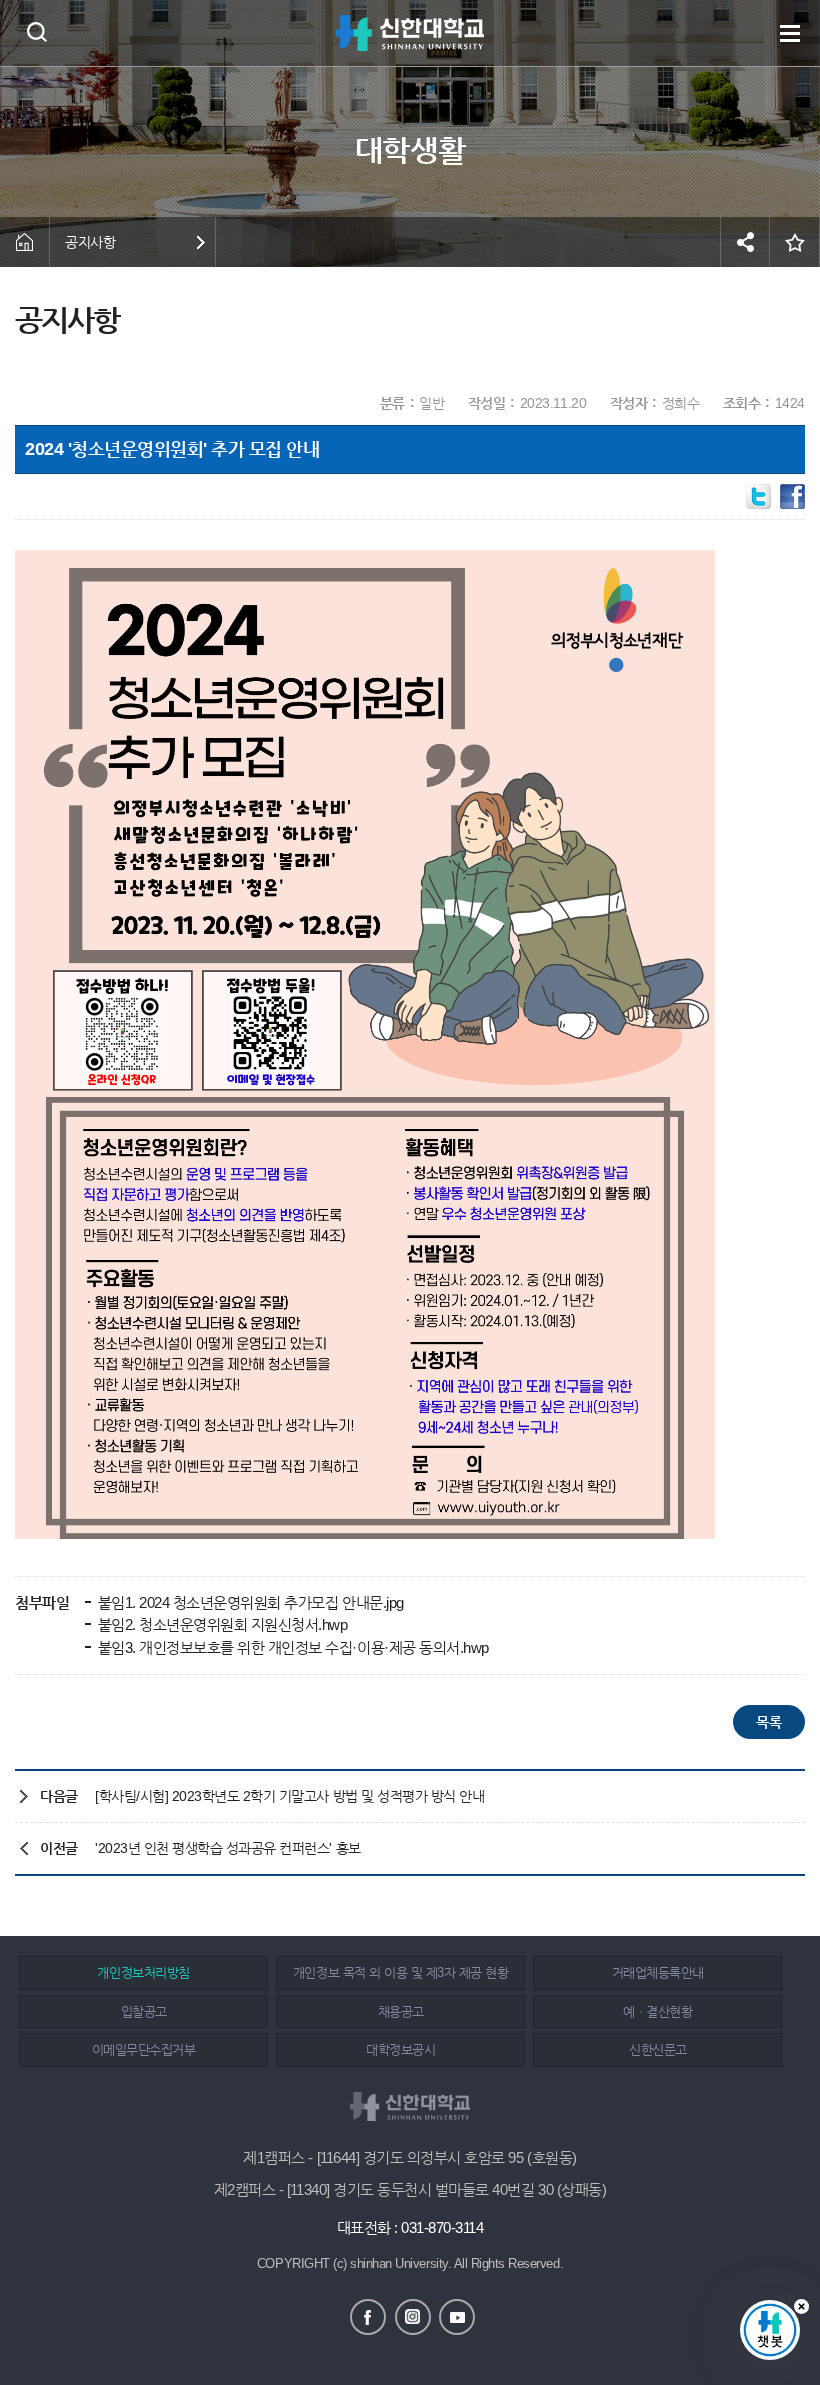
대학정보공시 (400, 2049)
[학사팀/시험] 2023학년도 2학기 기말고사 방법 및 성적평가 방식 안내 (289, 1796)
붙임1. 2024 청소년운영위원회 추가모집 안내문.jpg (249, 1602)
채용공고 (401, 2011)
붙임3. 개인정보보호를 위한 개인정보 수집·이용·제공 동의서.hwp (291, 1647)
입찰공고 (144, 2011)
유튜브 (457, 2317)
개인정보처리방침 (143, 1972)
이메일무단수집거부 (144, 2049)
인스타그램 (413, 2317)
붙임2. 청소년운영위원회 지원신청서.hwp (220, 1624)
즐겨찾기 (795, 242)
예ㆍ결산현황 (657, 2011)
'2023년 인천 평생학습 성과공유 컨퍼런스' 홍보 (228, 1848)
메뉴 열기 (790, 33)
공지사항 (90, 242)
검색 (36, 31)
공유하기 (745, 242)
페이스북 (368, 2317)
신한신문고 (658, 2049)
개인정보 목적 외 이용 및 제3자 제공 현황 (400, 1972)
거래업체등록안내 (658, 1972)
